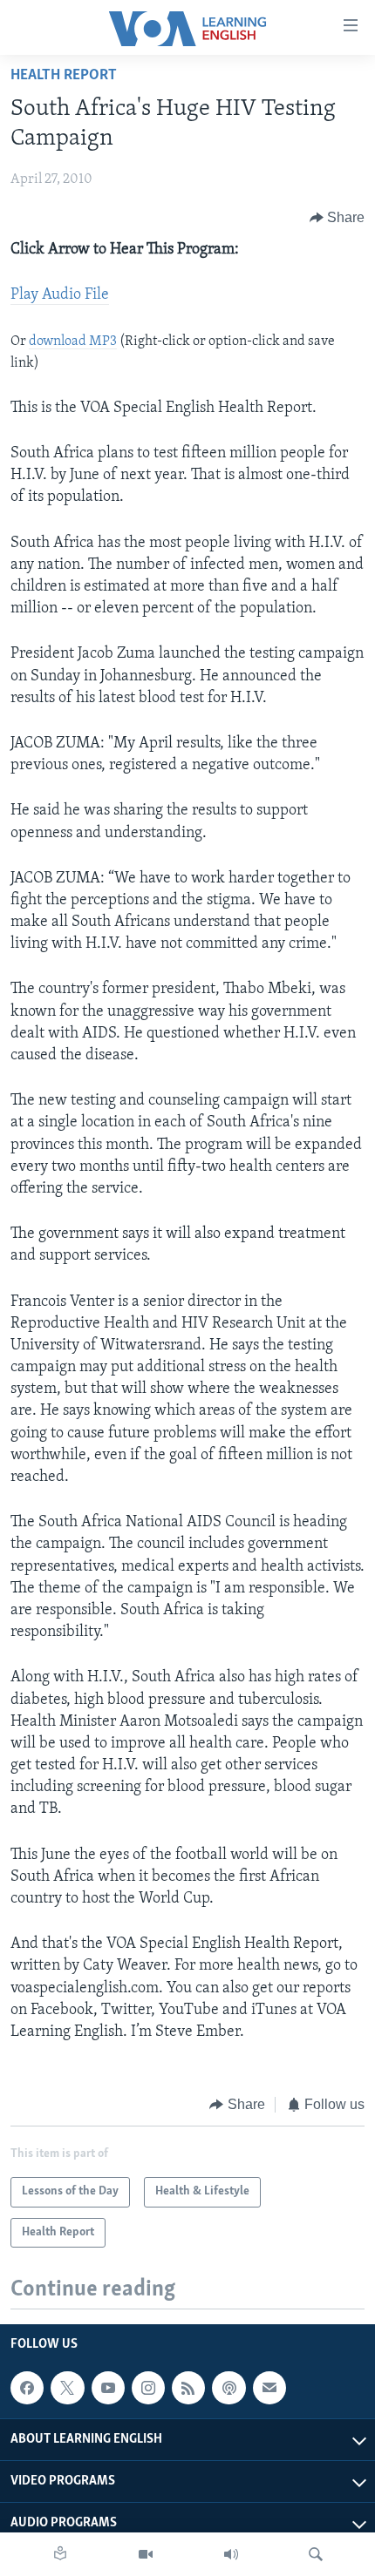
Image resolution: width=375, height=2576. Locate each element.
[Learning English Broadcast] (231, 2554)
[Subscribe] (269, 2388)
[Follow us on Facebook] (27, 2388)
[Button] (337, 218)
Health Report (64, 76)
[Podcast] (228, 2388)
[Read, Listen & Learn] (60, 2554)
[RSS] (188, 2388)
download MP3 (73, 341)
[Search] (316, 2554)
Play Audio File (60, 295)
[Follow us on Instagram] (148, 2388)
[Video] (146, 2554)
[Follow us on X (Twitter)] (67, 2388)
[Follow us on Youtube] (108, 2388)
